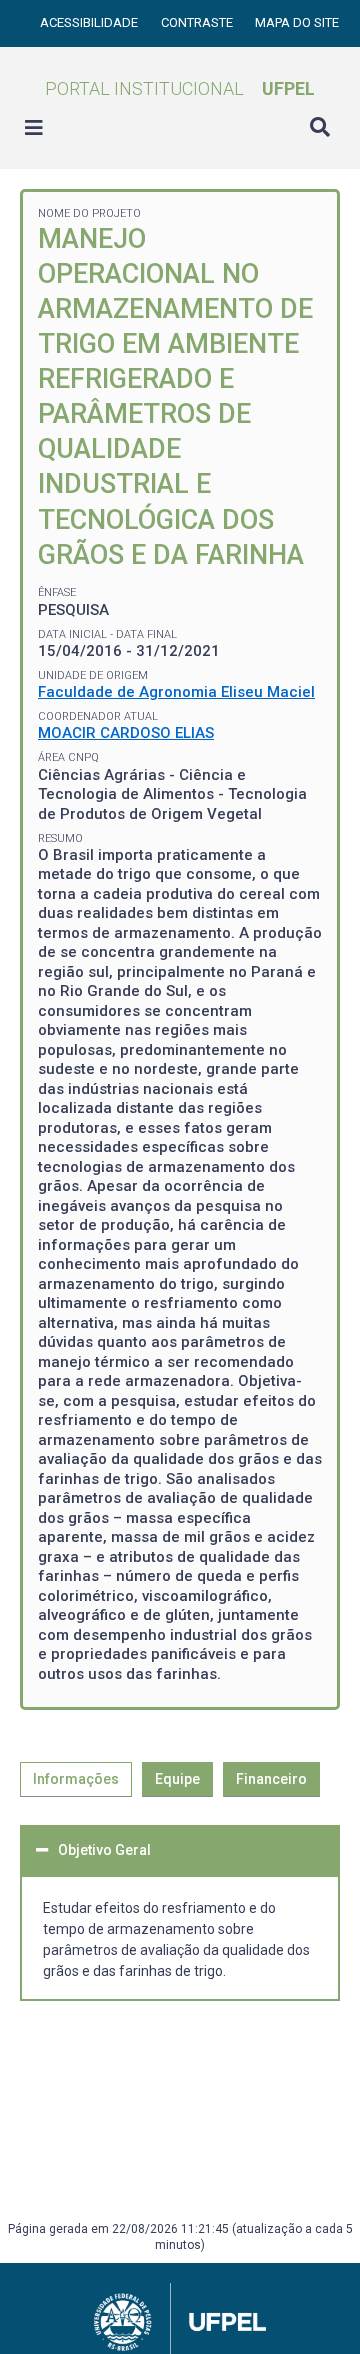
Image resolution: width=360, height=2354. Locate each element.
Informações (76, 1779)
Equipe (177, 1779)
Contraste (198, 22)
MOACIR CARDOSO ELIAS (126, 733)
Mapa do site (297, 22)
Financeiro (271, 1779)
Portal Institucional (180, 88)
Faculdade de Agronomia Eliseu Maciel (176, 692)
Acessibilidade (90, 22)
